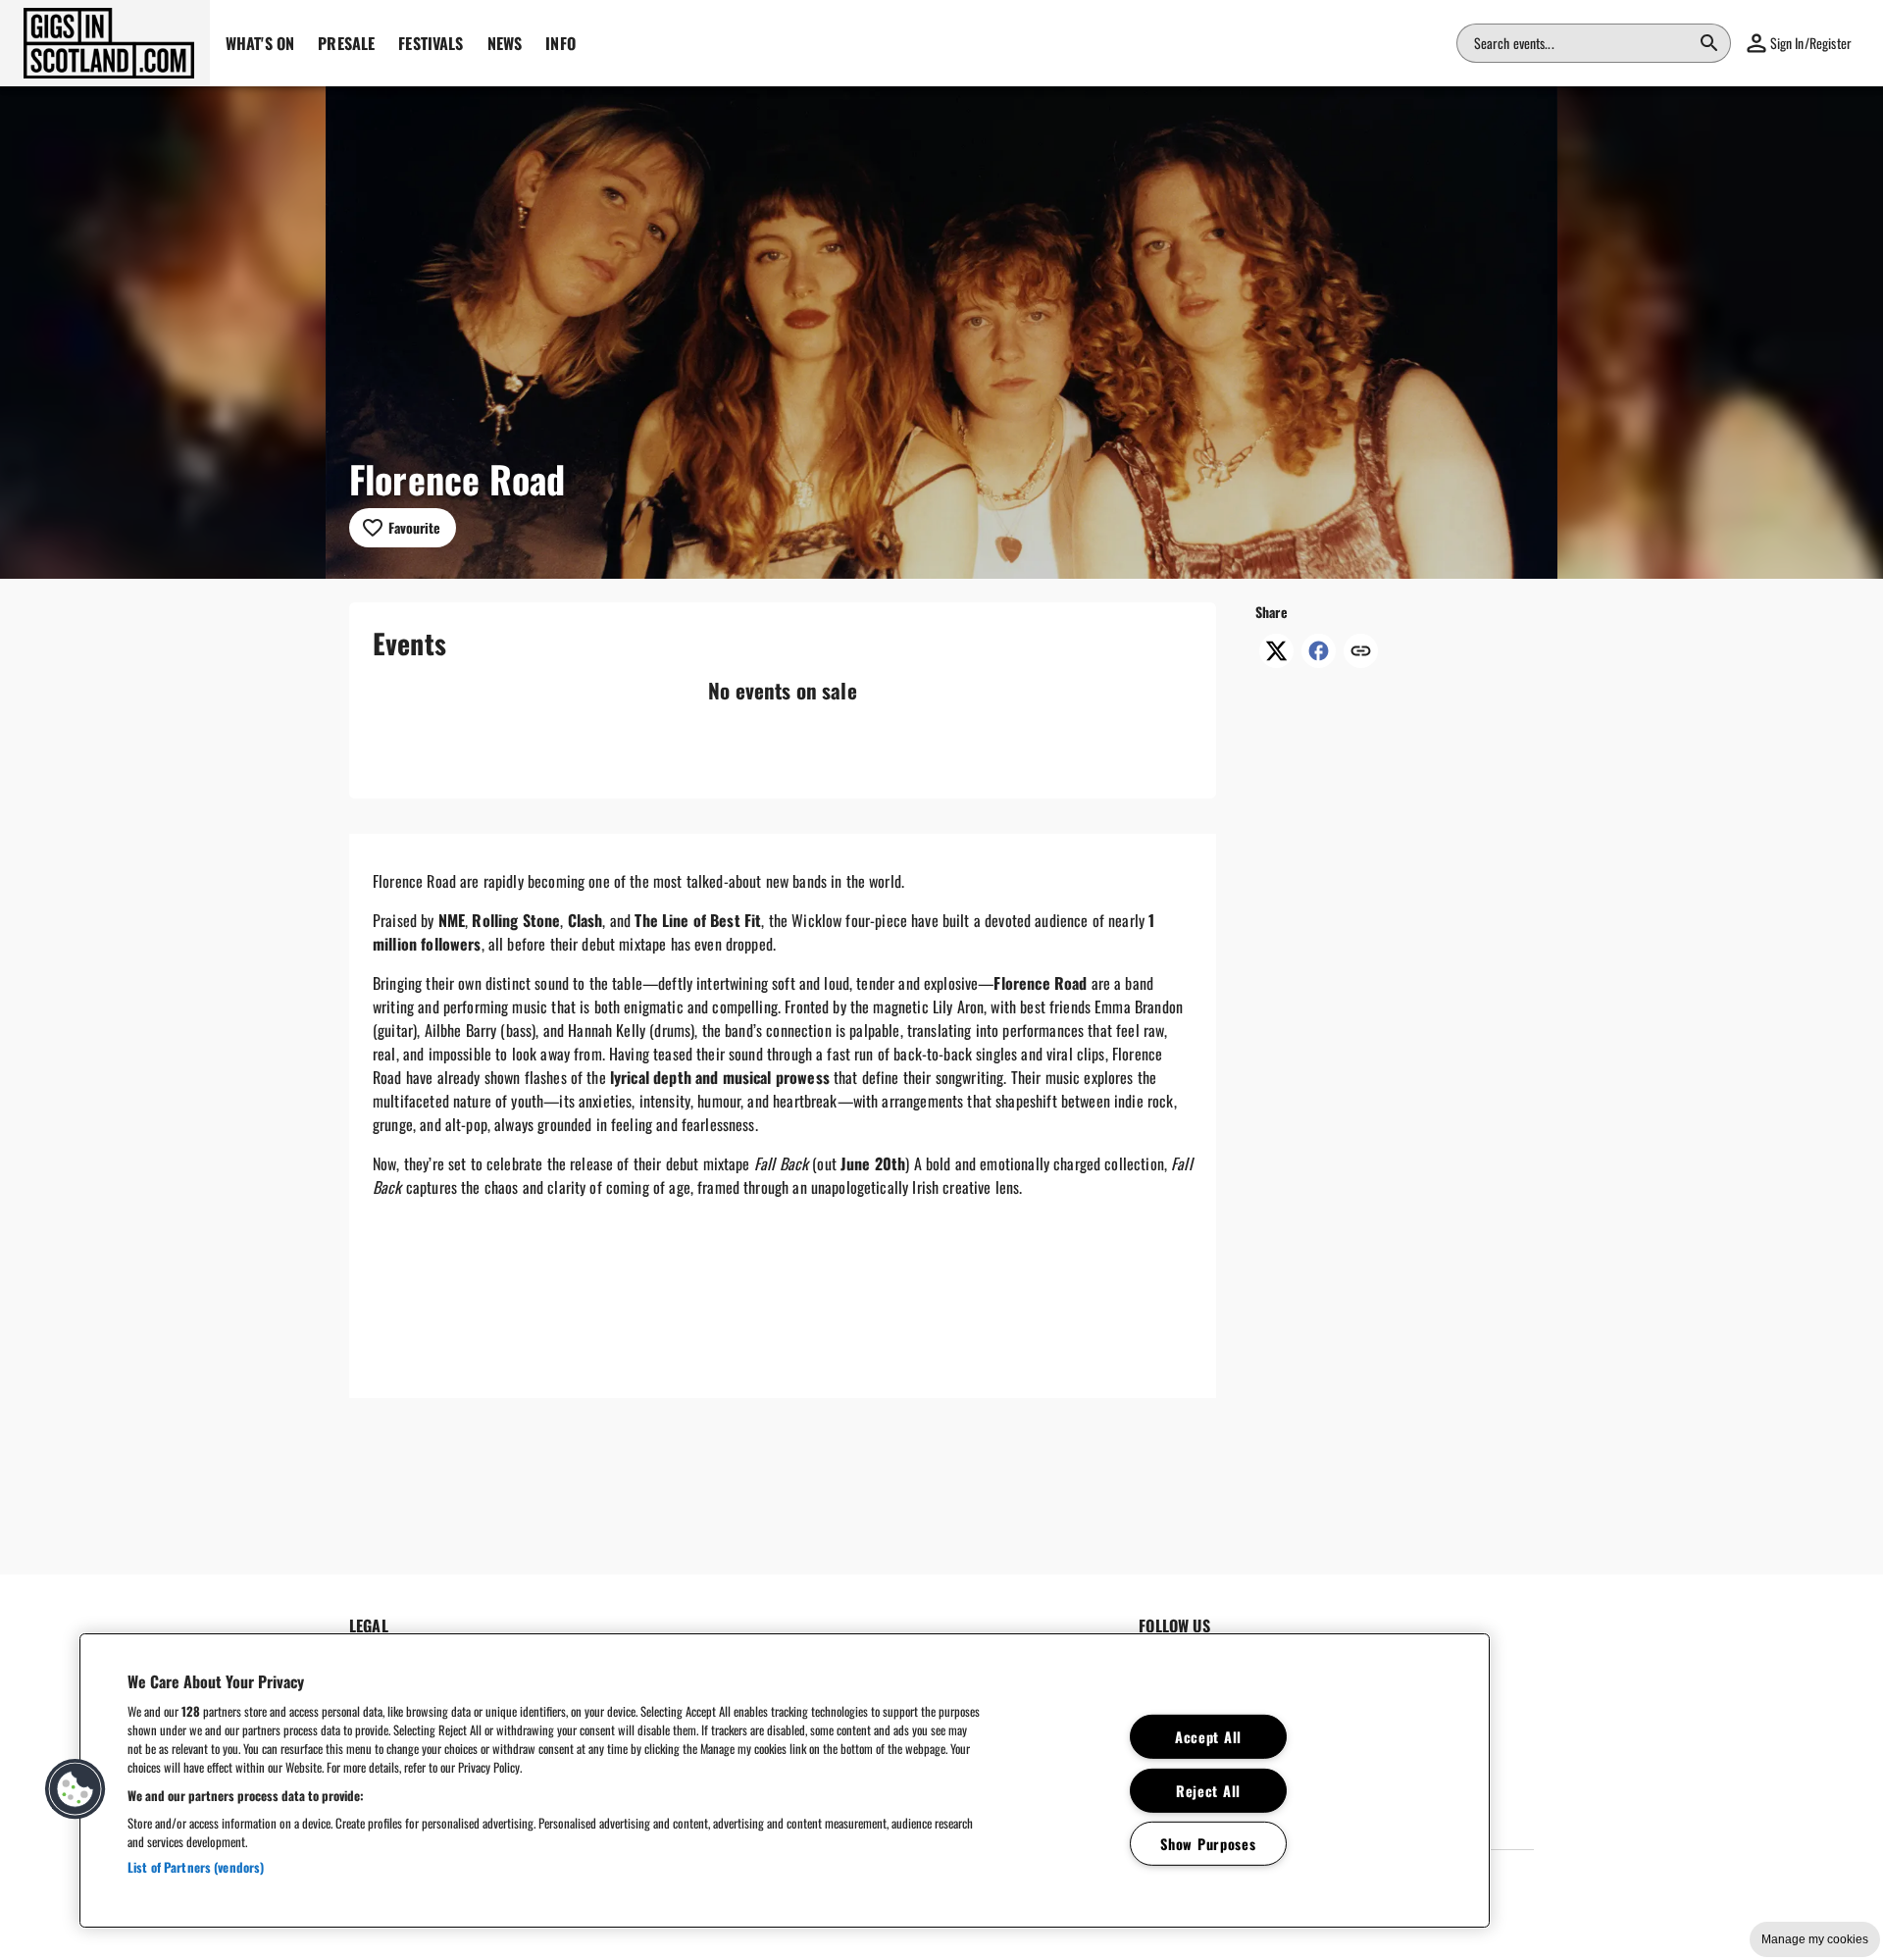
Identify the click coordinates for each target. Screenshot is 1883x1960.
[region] (785, 1780)
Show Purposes (1208, 1844)
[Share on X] (1276, 661)
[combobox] (1582, 43)
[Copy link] (1361, 652)
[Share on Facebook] (1319, 661)
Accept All (1208, 1737)
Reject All (1208, 1790)
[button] (105, 43)
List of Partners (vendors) (196, 1867)
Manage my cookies (1815, 1939)
